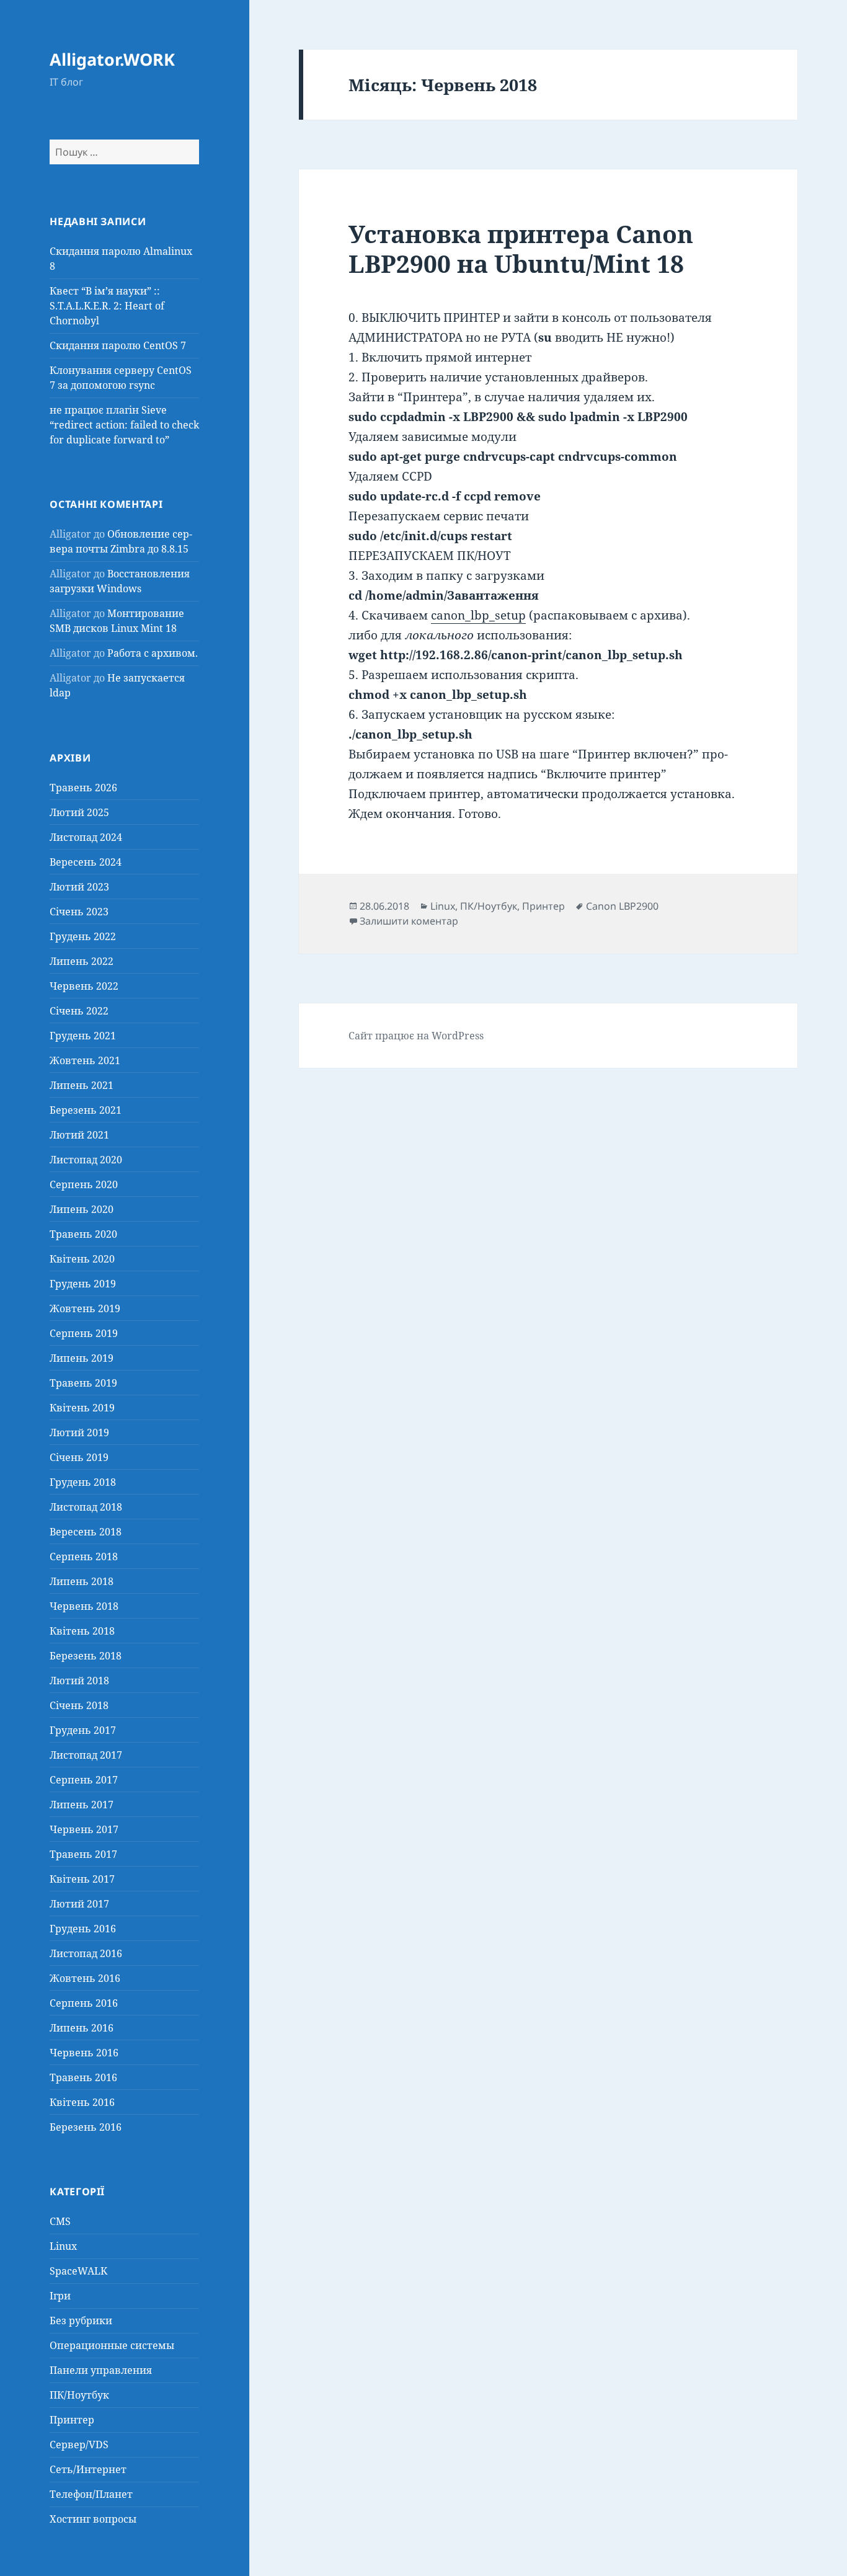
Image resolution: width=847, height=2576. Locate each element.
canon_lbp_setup (478, 615)
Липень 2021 (82, 1085)
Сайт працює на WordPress (416, 1036)
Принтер (72, 2420)
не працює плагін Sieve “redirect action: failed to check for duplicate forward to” (124, 425)
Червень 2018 (84, 1606)
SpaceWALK (78, 2271)
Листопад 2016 (86, 1953)
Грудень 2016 (83, 1929)
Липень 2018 (82, 1581)
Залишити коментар (409, 921)
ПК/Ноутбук (79, 2395)
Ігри (60, 2296)
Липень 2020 (82, 1209)
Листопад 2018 (86, 1507)
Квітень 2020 (82, 1259)
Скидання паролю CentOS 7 (118, 345)
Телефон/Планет (91, 2494)
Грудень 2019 (83, 1284)
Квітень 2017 (82, 1879)
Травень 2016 (83, 2077)
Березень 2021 (86, 1110)
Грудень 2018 (83, 1482)
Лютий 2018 (79, 1681)
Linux (63, 2246)
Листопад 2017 (86, 1755)
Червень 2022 (84, 986)
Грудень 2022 (83, 936)
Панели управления (101, 2370)
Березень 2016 (86, 2127)
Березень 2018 (86, 1656)
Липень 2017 (82, 1805)
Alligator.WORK (112, 59)
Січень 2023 (79, 912)
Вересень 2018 (86, 1532)
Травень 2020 (83, 1234)
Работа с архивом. (153, 653)
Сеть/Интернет (88, 2469)
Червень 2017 (84, 1829)
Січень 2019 (79, 1457)
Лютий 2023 (79, 887)
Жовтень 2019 (85, 1308)
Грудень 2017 (83, 1730)
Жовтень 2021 (85, 1060)
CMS (60, 2221)
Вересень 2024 (86, 862)
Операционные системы (112, 2345)
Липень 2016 (82, 2028)
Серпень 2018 (84, 1557)
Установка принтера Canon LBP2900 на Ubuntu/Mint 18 (521, 248)
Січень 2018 (79, 1705)
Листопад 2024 (86, 837)
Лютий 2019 (79, 1432)
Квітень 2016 (82, 2102)
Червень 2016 (84, 2053)
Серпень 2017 (84, 1780)
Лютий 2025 (79, 812)
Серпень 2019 (84, 1333)
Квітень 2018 (82, 1631)
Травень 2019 (83, 1383)
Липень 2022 (82, 961)
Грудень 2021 (83, 1036)
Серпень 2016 (84, 2003)
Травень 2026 (83, 788)
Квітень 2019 (82, 1408)
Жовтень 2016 (85, 1978)
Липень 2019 (82, 1358)
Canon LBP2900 (622, 906)
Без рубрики (81, 2321)
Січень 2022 (79, 1011)
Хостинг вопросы (93, 2519)
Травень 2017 (83, 1854)
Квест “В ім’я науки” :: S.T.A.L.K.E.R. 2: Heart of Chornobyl (107, 306)
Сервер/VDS (79, 2445)
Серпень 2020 (84, 1184)
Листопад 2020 (86, 1160)
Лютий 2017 (79, 1904)
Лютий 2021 (79, 1135)
